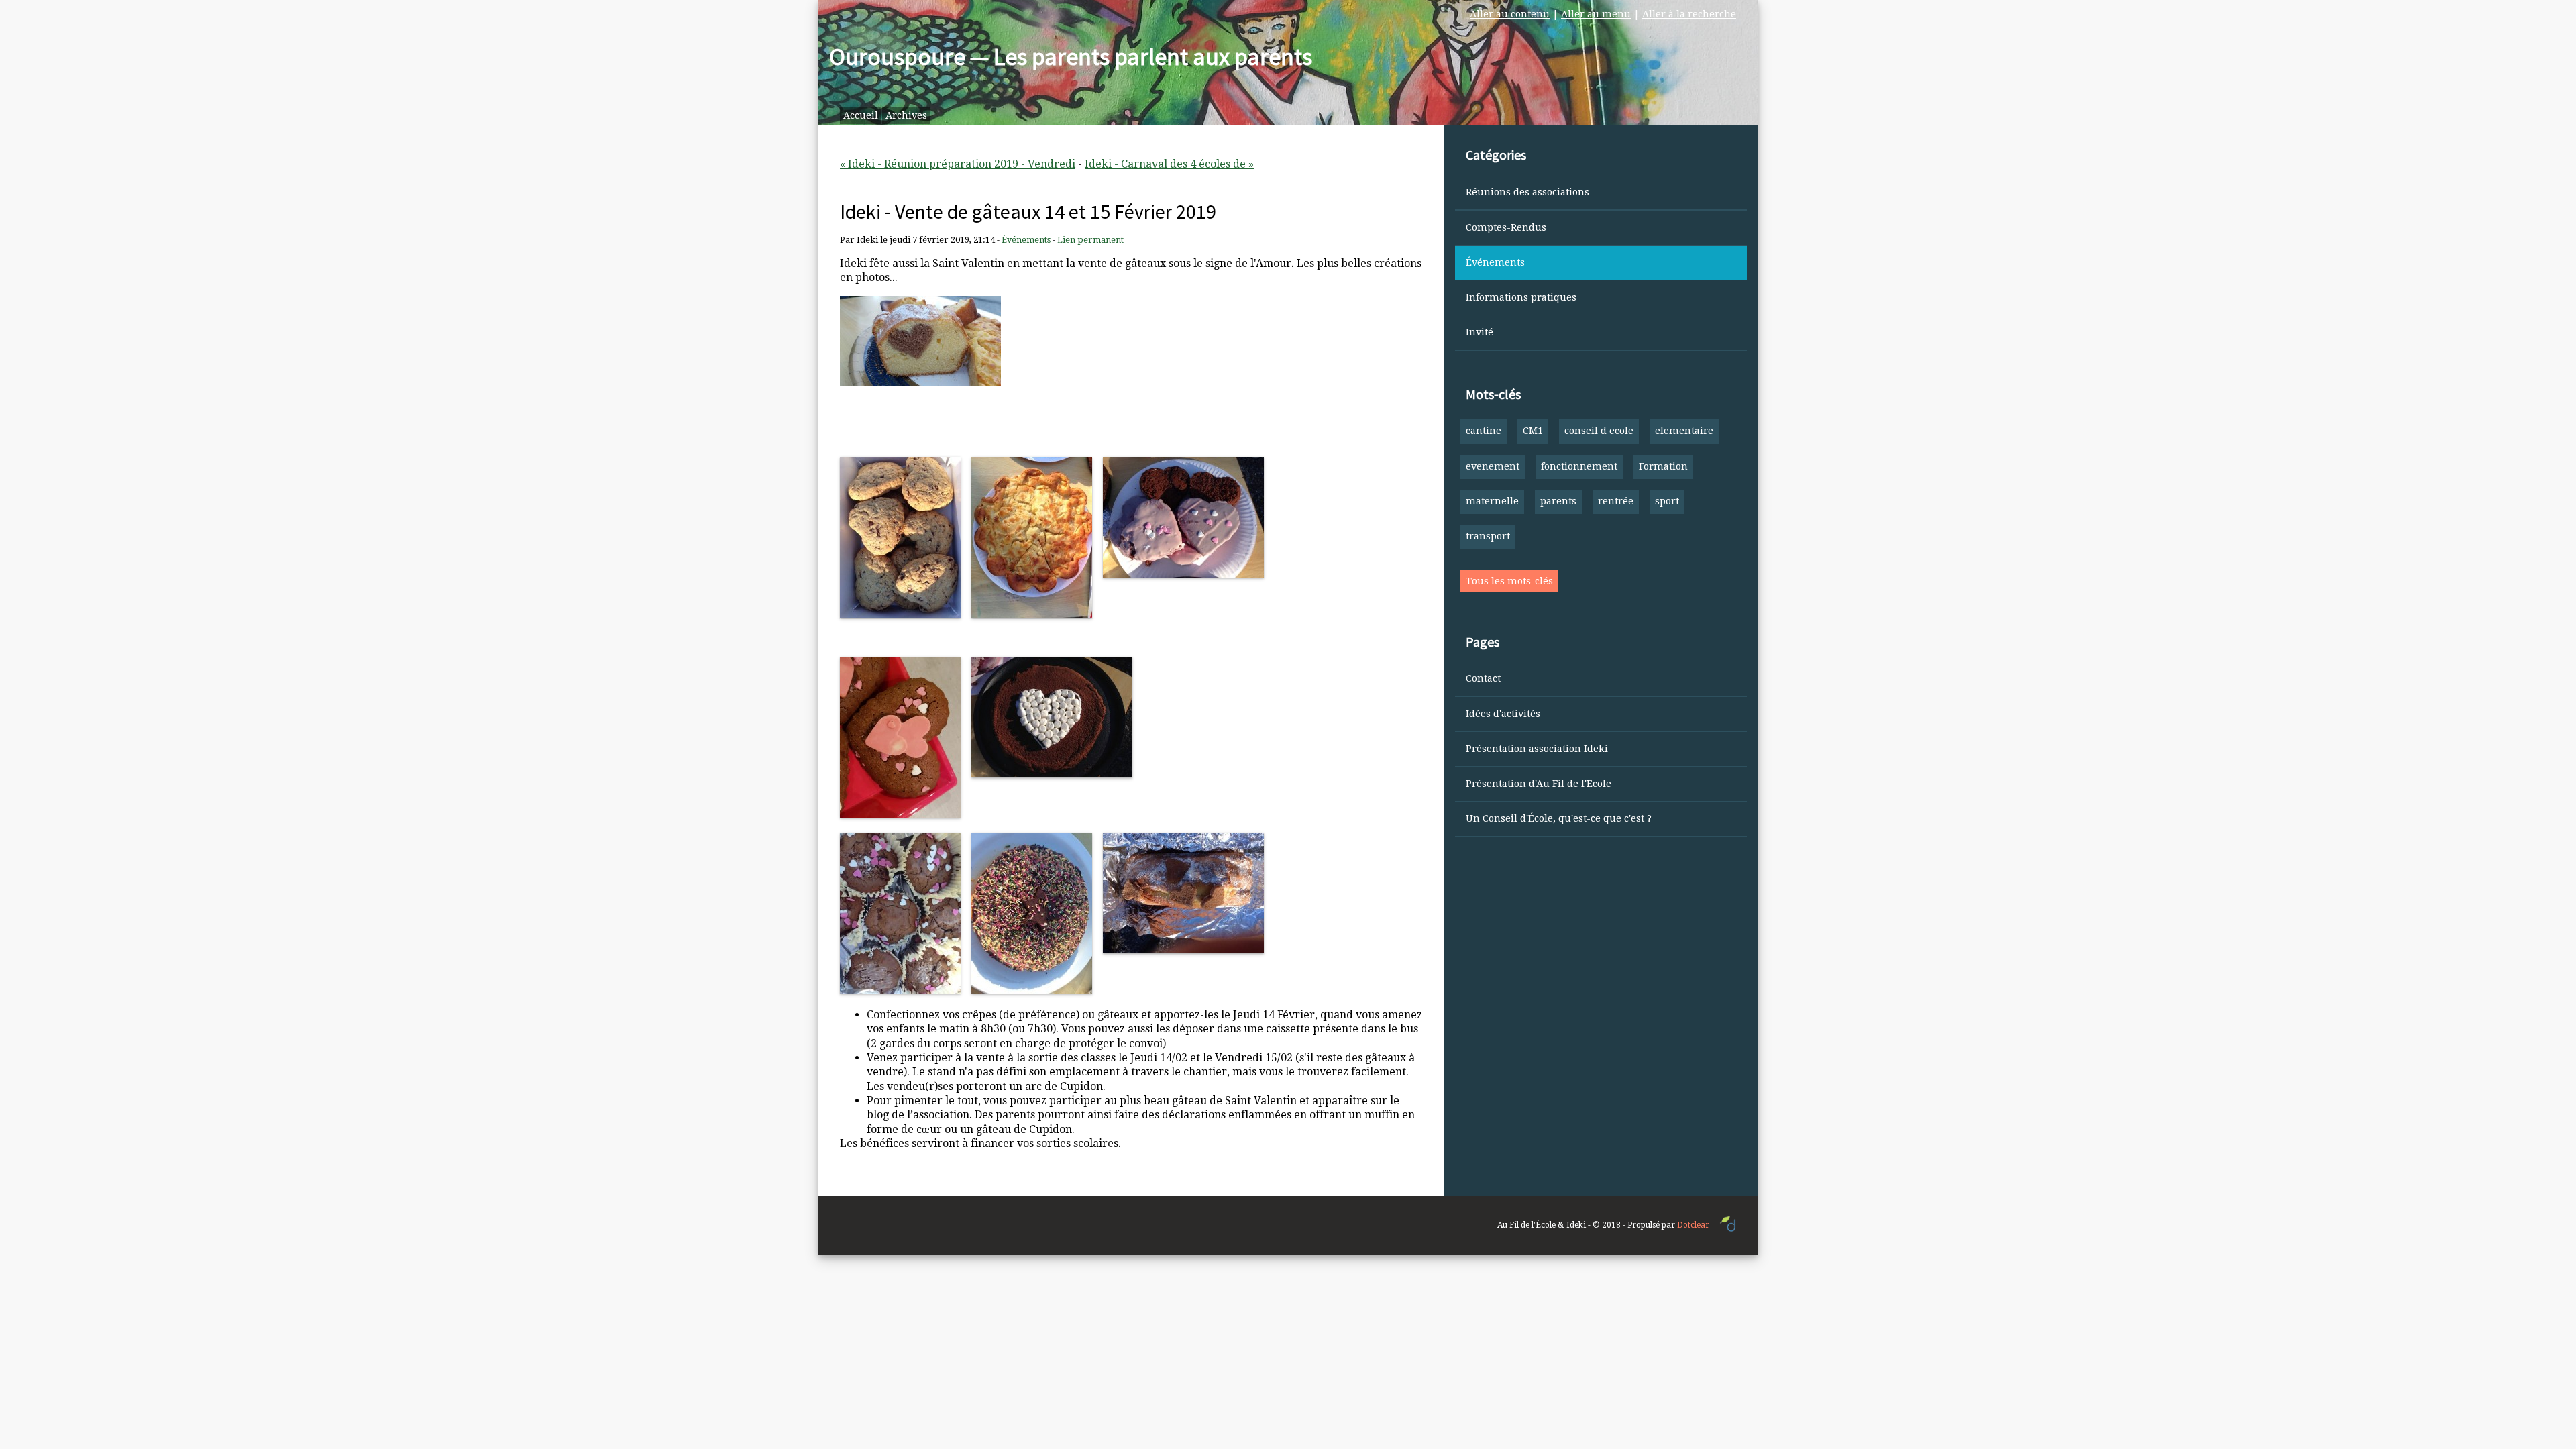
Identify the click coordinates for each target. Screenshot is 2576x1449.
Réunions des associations (1527, 192)
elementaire (1684, 431)
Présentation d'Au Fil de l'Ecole (1539, 784)
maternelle (1492, 501)
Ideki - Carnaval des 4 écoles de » (1169, 164)
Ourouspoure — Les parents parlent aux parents (1071, 57)
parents (1558, 501)
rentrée (1616, 501)
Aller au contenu (1510, 14)
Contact (1483, 678)
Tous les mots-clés (1509, 581)
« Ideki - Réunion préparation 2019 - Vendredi (958, 164)
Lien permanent (1090, 240)
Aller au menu (1596, 14)
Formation (1663, 466)
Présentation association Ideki (1537, 749)
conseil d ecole (1599, 431)
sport (1667, 501)
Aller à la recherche (1689, 14)
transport (1488, 536)
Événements (1026, 240)
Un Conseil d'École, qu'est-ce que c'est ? (1559, 818)
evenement (1493, 466)
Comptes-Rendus (1506, 227)
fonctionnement (1579, 466)
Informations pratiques (1521, 297)
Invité (1480, 332)
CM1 (1533, 431)
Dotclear (1693, 1225)
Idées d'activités (1503, 714)
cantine (1484, 431)
